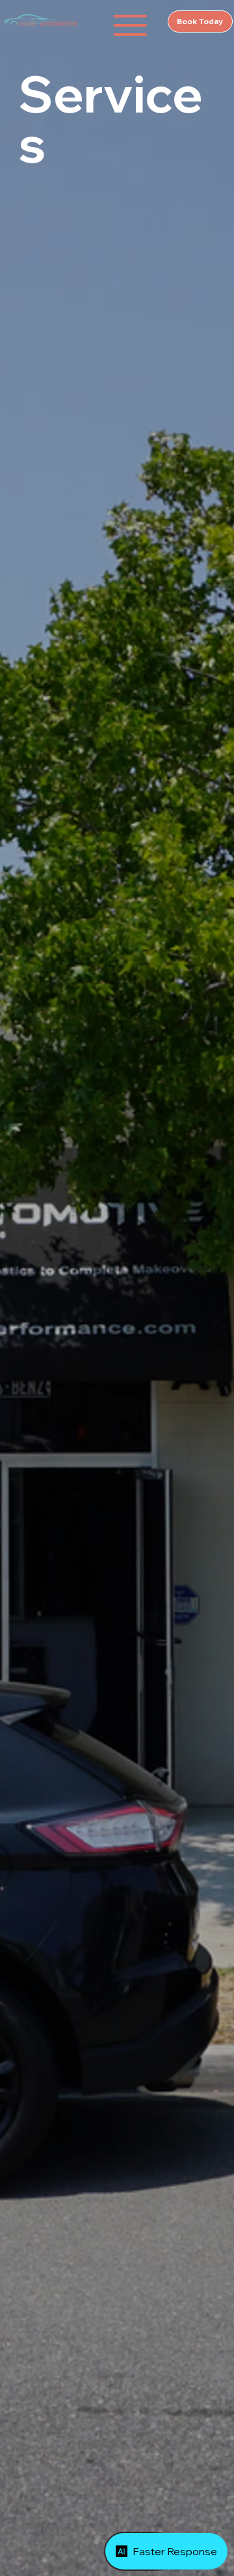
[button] (130, 25)
